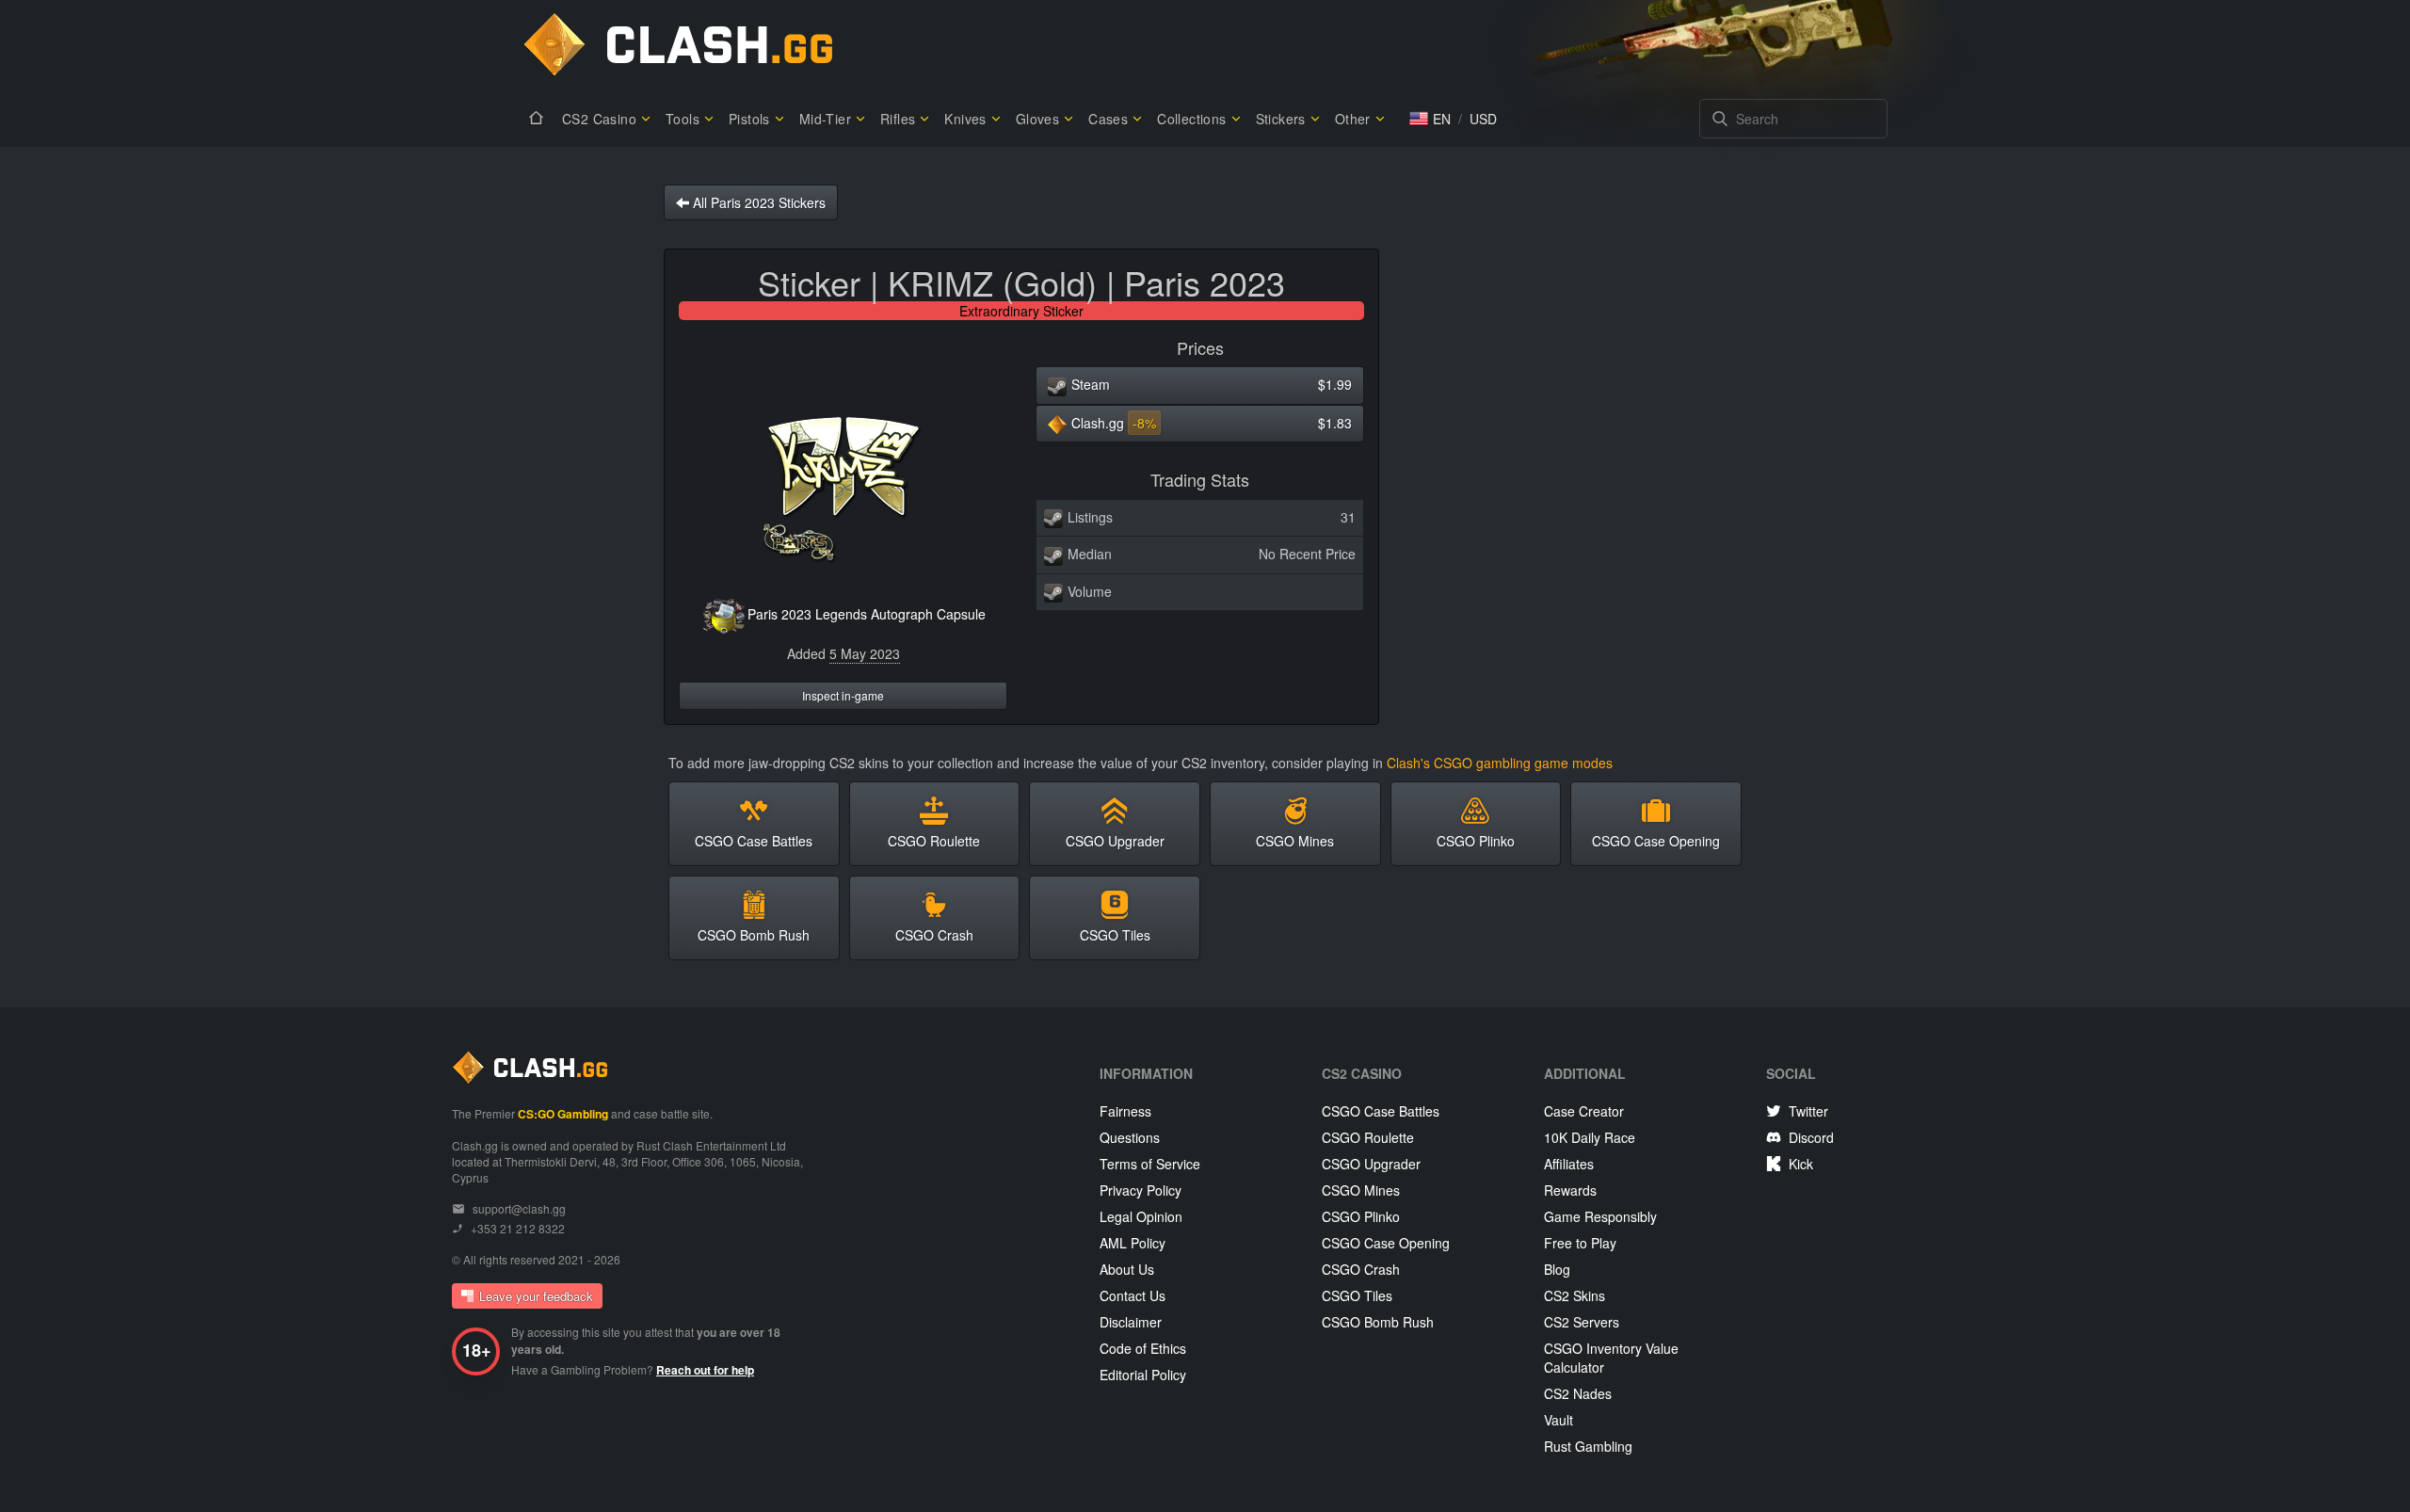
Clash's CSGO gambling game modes (1500, 763)
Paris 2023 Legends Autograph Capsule (867, 614)
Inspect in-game (843, 695)
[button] (1430, 119)
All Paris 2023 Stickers (757, 202)
